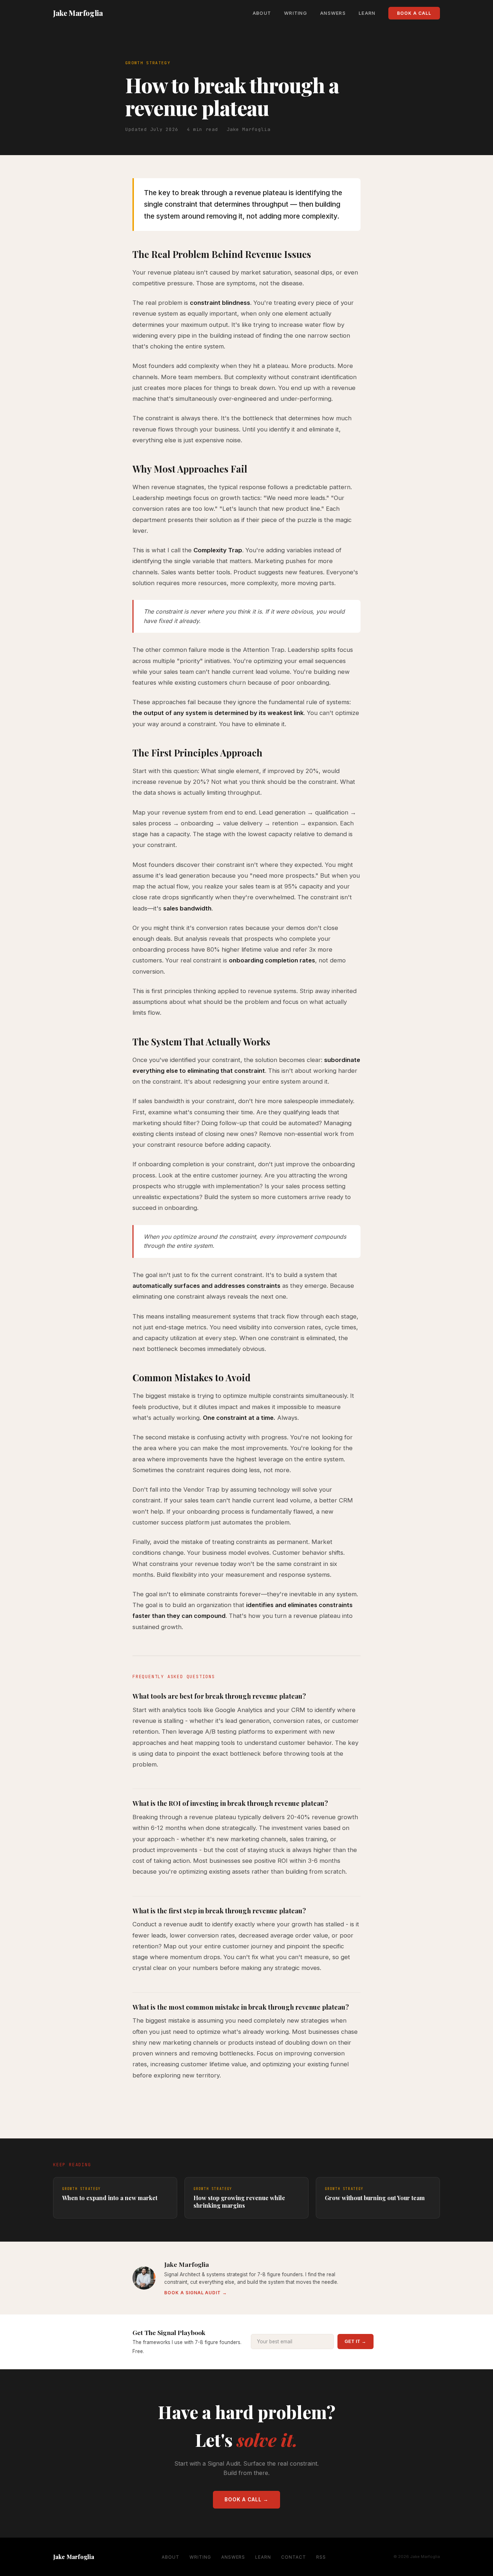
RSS (321, 2557)
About (262, 13)
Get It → (355, 2342)
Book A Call (414, 13)
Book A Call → (247, 2500)
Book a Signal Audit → (196, 2293)
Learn (367, 13)
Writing (296, 13)
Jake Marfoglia (78, 13)
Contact (294, 2557)
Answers (333, 13)
